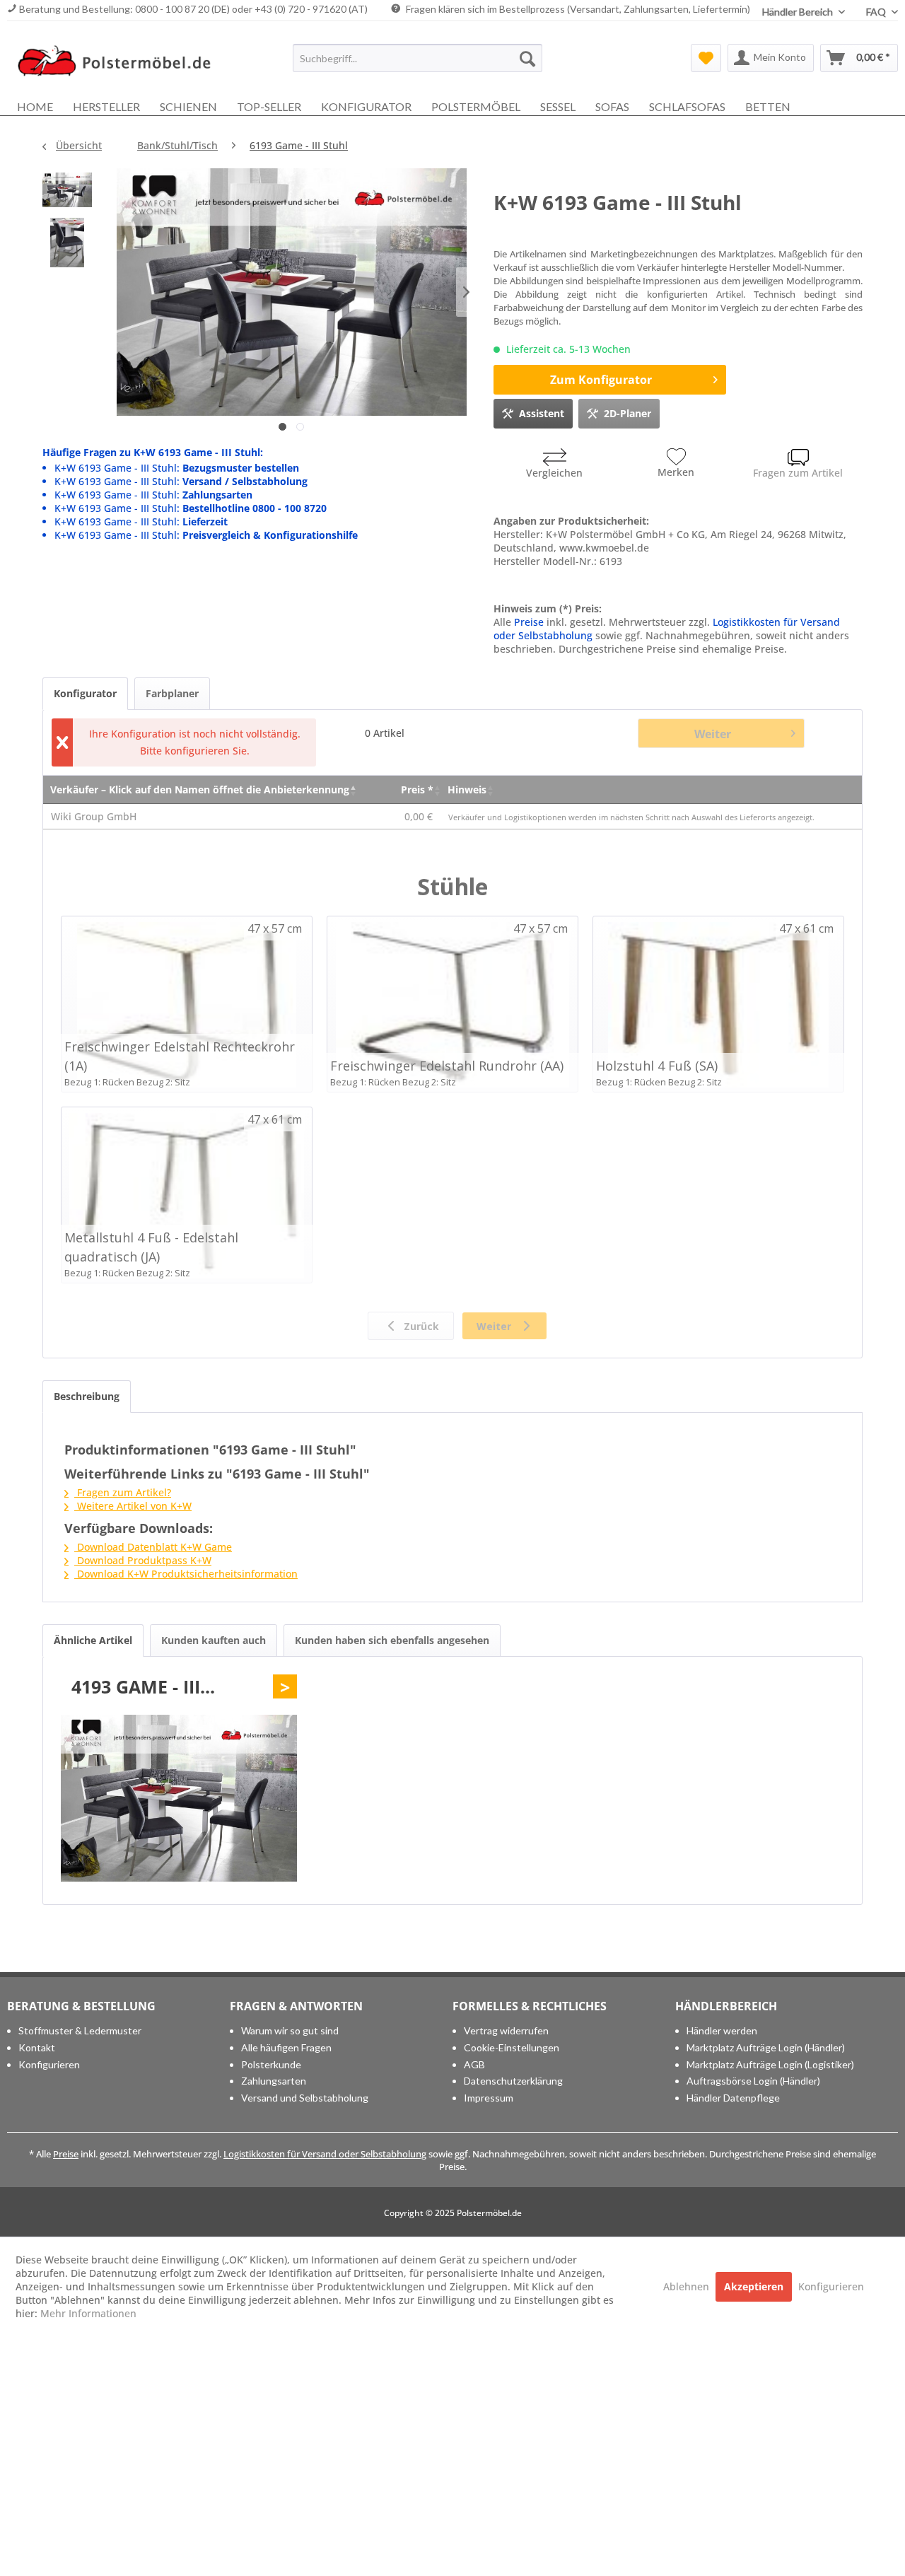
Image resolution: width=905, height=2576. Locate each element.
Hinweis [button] (467, 789)
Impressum (489, 2098)
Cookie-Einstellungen (512, 2047)
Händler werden (722, 2030)
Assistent (542, 413)
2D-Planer (627, 413)
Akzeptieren (754, 2286)
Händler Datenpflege (733, 2098)
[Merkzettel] (706, 58)
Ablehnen (688, 2286)
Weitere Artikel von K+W (133, 1506)
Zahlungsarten (274, 2081)
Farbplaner (172, 693)
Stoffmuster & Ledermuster (80, 2030)
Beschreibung (87, 1396)
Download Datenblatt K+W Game (153, 1547)
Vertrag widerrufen (506, 2030)
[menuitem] (418, 58)
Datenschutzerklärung (513, 2081)
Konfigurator (85, 693)
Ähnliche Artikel (93, 1640)
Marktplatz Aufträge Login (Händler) (766, 2047)
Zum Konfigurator (601, 380)
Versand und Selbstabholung (305, 2098)
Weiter (713, 734)
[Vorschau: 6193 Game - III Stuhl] (67, 193)
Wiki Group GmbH (94, 816)
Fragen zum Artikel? (123, 1492)
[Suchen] (527, 58)
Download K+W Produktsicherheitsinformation (186, 1574)
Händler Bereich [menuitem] (799, 12)
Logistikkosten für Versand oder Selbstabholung (325, 2154)
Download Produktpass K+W (143, 1560)
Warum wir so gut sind (290, 2030)
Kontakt (37, 2047)
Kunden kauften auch (214, 1640)
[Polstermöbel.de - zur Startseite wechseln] (121, 62)
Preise (529, 622)
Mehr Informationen (88, 2313)
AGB (474, 2064)
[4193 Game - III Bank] (179, 1798)
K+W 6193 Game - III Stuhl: (177, 468)
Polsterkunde (271, 2064)
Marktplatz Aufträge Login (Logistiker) (770, 2064)
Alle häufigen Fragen (286, 2047)
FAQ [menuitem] (877, 12)
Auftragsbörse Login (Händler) (753, 2081)
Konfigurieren (49, 2064)
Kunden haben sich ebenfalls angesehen (392, 1640)
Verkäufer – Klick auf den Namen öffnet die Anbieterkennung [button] (200, 789)
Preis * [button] (417, 789)
